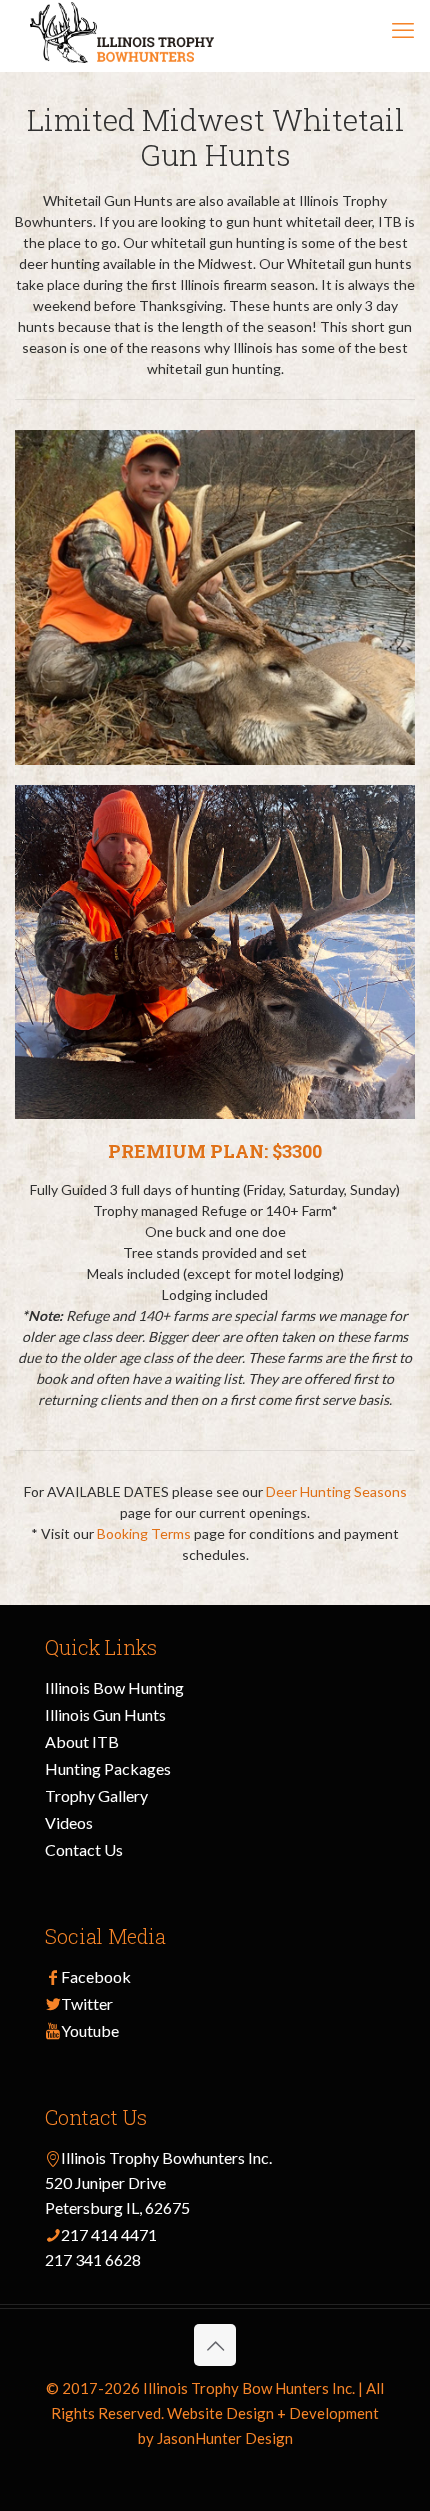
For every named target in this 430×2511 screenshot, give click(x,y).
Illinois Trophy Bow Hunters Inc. (249, 2388)
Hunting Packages (108, 1768)
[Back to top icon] (215, 2345)
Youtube (90, 2030)
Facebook (96, 1976)
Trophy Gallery (96, 1795)
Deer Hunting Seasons (336, 1491)
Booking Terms (144, 1533)
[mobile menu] (403, 30)
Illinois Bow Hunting (114, 1687)
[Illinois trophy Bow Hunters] (122, 35)
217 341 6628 (93, 2259)
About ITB (82, 1741)
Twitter (87, 2003)
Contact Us (84, 1849)
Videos (69, 1822)
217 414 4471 (109, 2234)
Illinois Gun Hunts (105, 1714)
